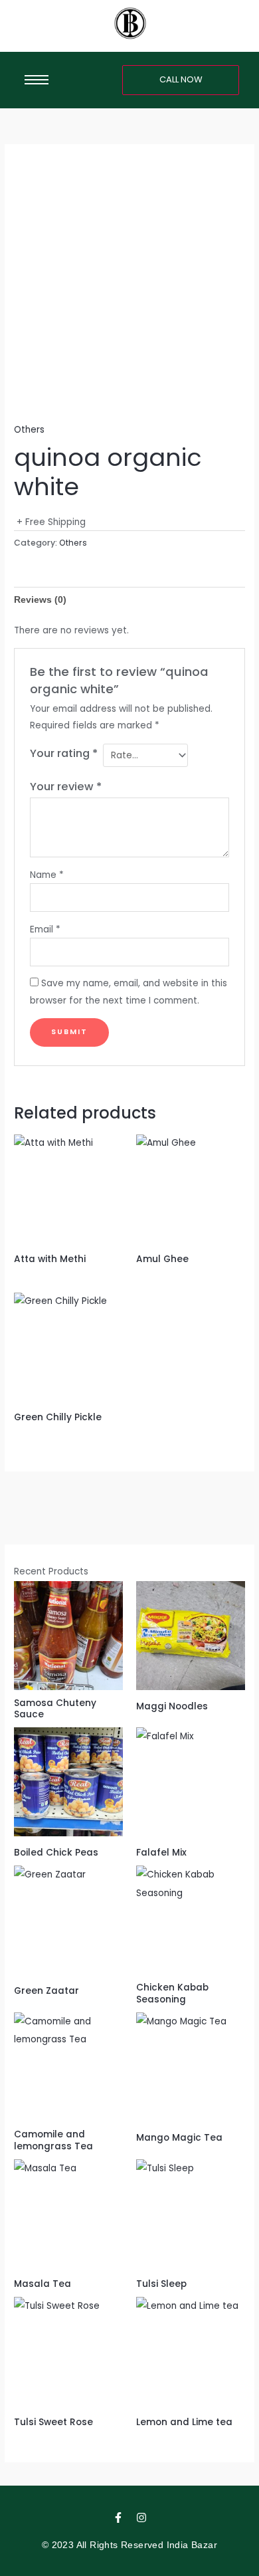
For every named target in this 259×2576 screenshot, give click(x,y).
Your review (66, 787)
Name (47, 875)
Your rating (64, 753)
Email (45, 929)
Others (29, 430)
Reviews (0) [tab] (40, 600)
